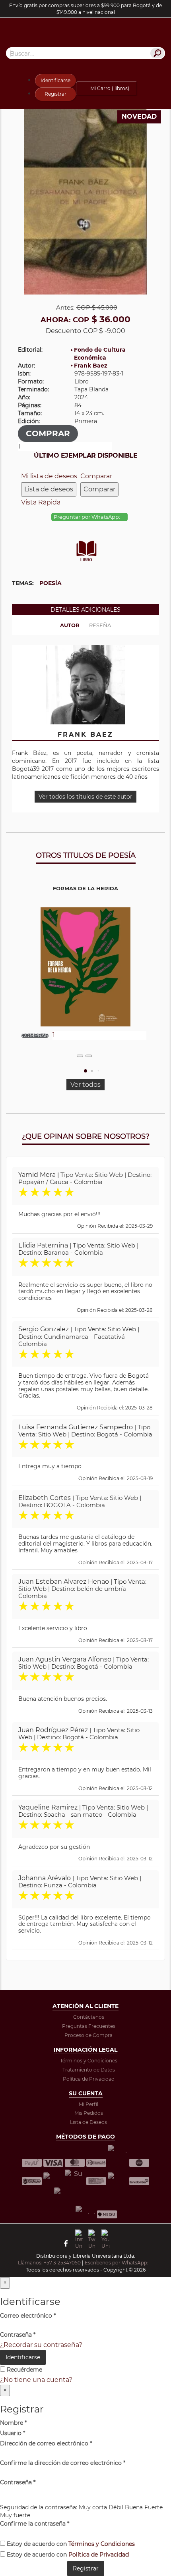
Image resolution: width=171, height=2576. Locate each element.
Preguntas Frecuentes (89, 2026)
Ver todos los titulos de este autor (85, 797)
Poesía (51, 583)
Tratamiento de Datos (89, 2070)
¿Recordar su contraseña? (41, 2345)
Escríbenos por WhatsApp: (117, 2263)
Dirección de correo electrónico (46, 2443)
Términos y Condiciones (89, 2061)
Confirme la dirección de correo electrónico (63, 2463)
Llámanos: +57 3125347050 (49, 2263)
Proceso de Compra (88, 2035)
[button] (85, 1071)
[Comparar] (89, 1056)
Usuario (13, 2433)
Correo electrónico (28, 2316)
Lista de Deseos (88, 2122)
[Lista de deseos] (80, 1056)
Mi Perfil (88, 2104)
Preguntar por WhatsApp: (87, 517)
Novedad (139, 116)
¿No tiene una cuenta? (36, 2380)
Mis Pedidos (89, 2113)
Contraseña (18, 2335)
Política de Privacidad (89, 2079)
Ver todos (85, 1085)
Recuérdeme (24, 2370)
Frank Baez (91, 366)
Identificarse (55, 80)
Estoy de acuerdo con (70, 2544)
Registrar (55, 94)
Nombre (13, 2423)
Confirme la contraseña (35, 2524)
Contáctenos (89, 2017)
